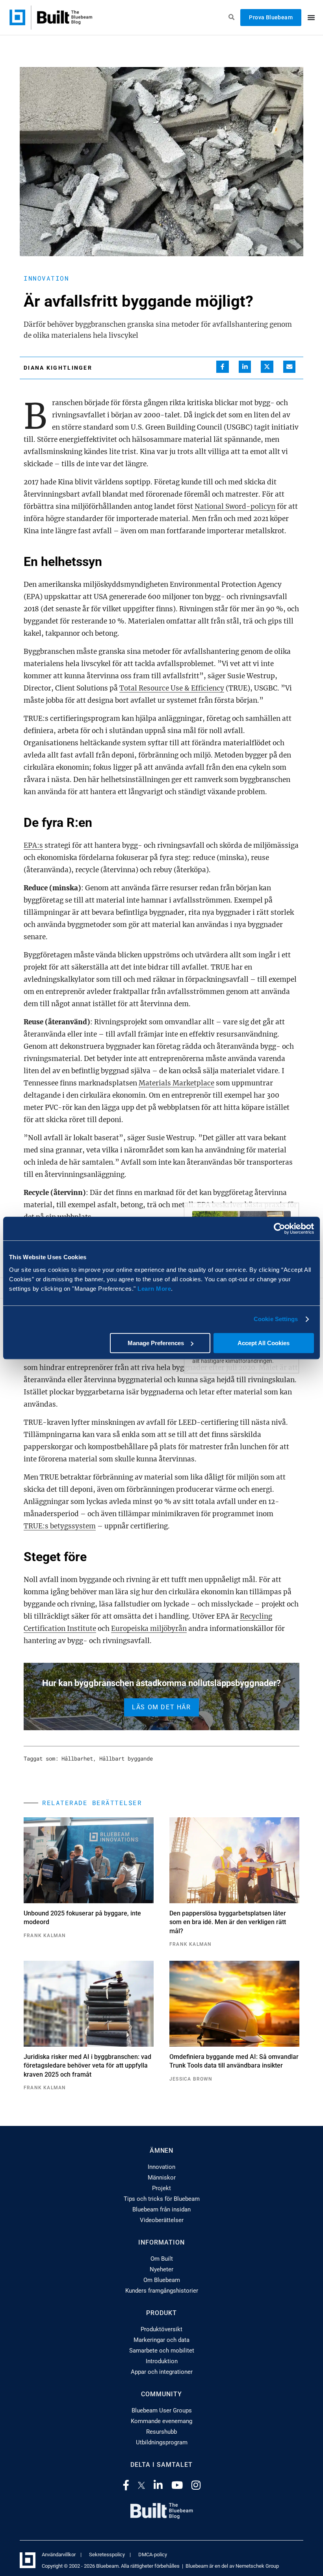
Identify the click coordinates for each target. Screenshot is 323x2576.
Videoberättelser (162, 2220)
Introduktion (162, 2361)
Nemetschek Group (257, 2566)
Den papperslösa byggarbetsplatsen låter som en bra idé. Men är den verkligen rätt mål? (228, 1922)
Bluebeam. (108, 2566)
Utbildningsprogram (162, 2442)
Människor (162, 2178)
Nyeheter (161, 2269)
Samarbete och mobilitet (162, 2351)
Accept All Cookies (264, 1343)
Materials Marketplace (176, 1083)
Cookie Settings (276, 1319)
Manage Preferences (156, 1343)
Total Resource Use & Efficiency (172, 688)
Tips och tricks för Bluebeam (162, 2199)
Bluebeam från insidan (161, 2209)
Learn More (154, 1289)
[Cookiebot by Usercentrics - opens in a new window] (279, 1228)
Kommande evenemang (161, 2421)
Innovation (46, 278)
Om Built (162, 2259)
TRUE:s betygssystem (60, 1526)
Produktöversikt (161, 2329)
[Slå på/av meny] (311, 17)
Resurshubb (161, 2432)
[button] (223, 367)
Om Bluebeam (162, 2280)
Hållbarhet (77, 1758)
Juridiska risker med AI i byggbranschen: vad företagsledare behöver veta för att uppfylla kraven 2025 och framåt (87, 2066)
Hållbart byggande (126, 1758)
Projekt (161, 2188)
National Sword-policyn (235, 506)
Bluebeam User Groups (162, 2410)
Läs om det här (161, 1707)
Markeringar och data (161, 2340)
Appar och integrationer (162, 2372)
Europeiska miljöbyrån (149, 1629)
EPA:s (33, 845)
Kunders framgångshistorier (162, 2291)
